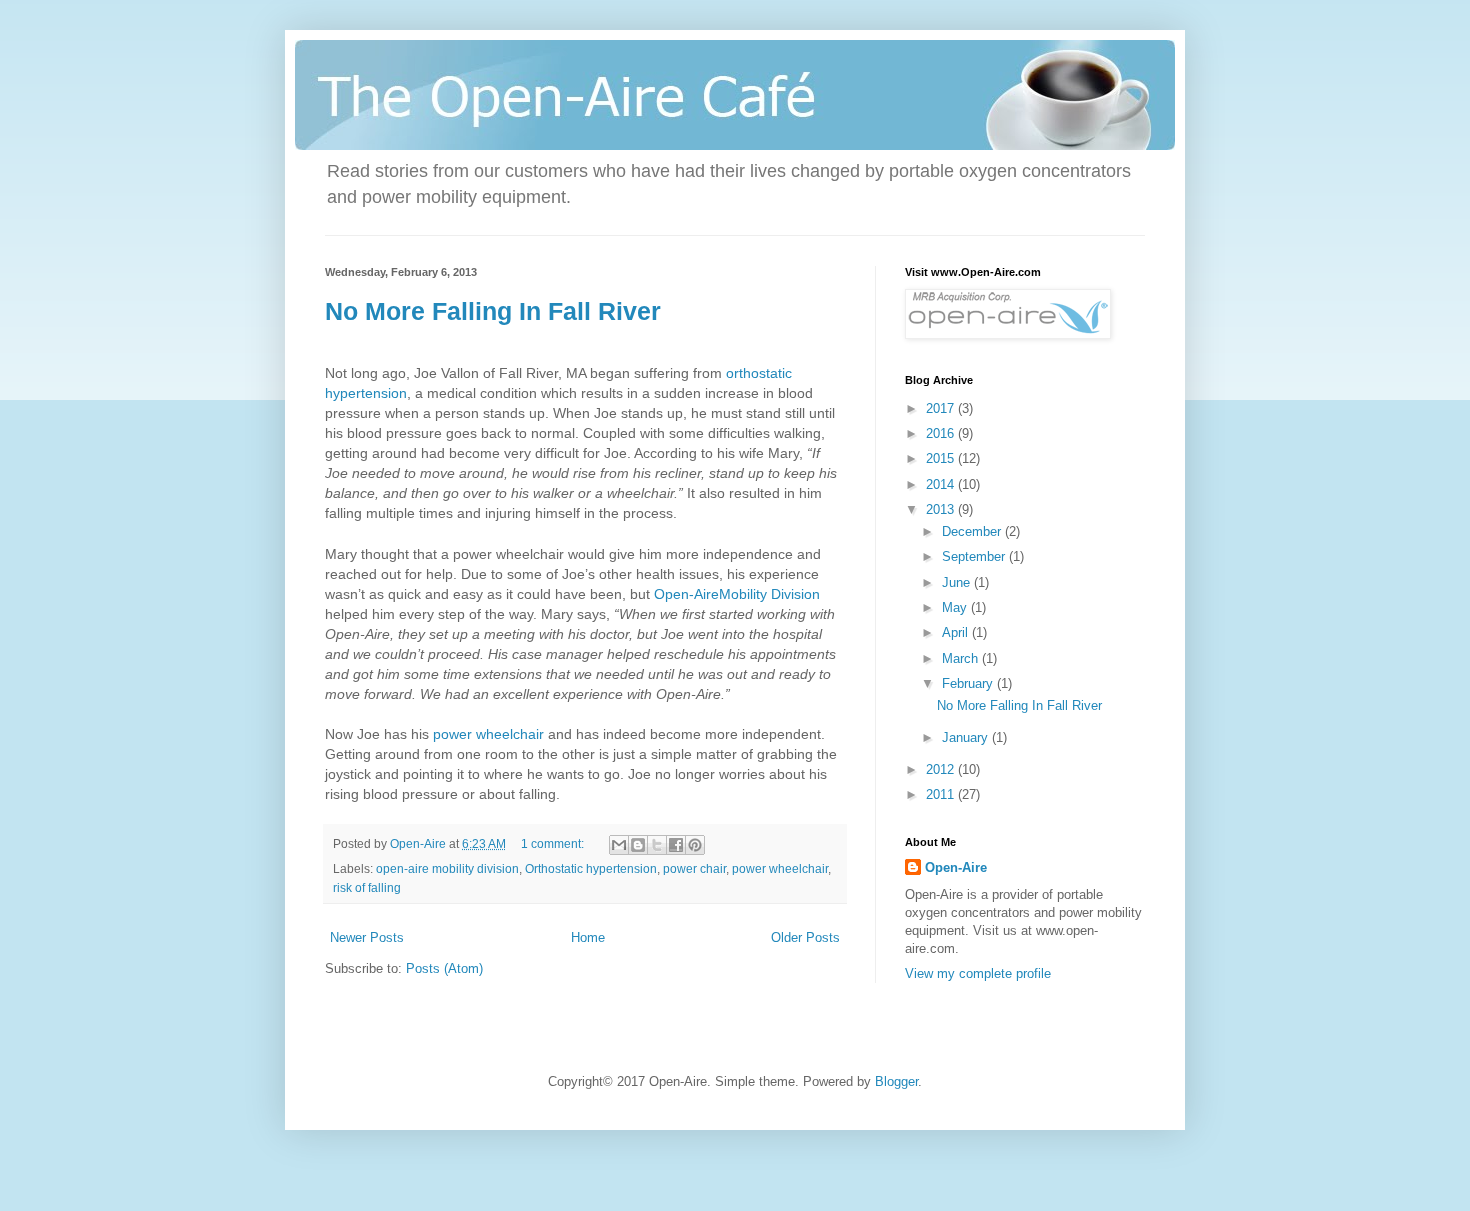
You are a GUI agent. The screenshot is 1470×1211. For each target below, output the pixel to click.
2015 (942, 458)
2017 (942, 408)
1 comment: (554, 843)
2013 (942, 509)
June (958, 582)
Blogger (896, 1081)
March (962, 658)
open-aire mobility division (447, 868)
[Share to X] (657, 845)
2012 (942, 769)
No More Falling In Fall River (493, 311)
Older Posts (805, 937)
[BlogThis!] (638, 845)
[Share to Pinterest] (695, 845)
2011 (942, 794)
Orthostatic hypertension (591, 868)
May (956, 607)
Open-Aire (956, 867)
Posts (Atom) (444, 968)
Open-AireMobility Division (737, 594)
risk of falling (367, 887)
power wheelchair (488, 734)
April (957, 632)
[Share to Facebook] (676, 845)
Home (588, 937)
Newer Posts (367, 937)
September (975, 556)
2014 (942, 484)
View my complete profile (978, 973)
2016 (942, 433)
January (967, 737)
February (969, 683)
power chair (694, 868)
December (973, 531)
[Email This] (619, 845)
